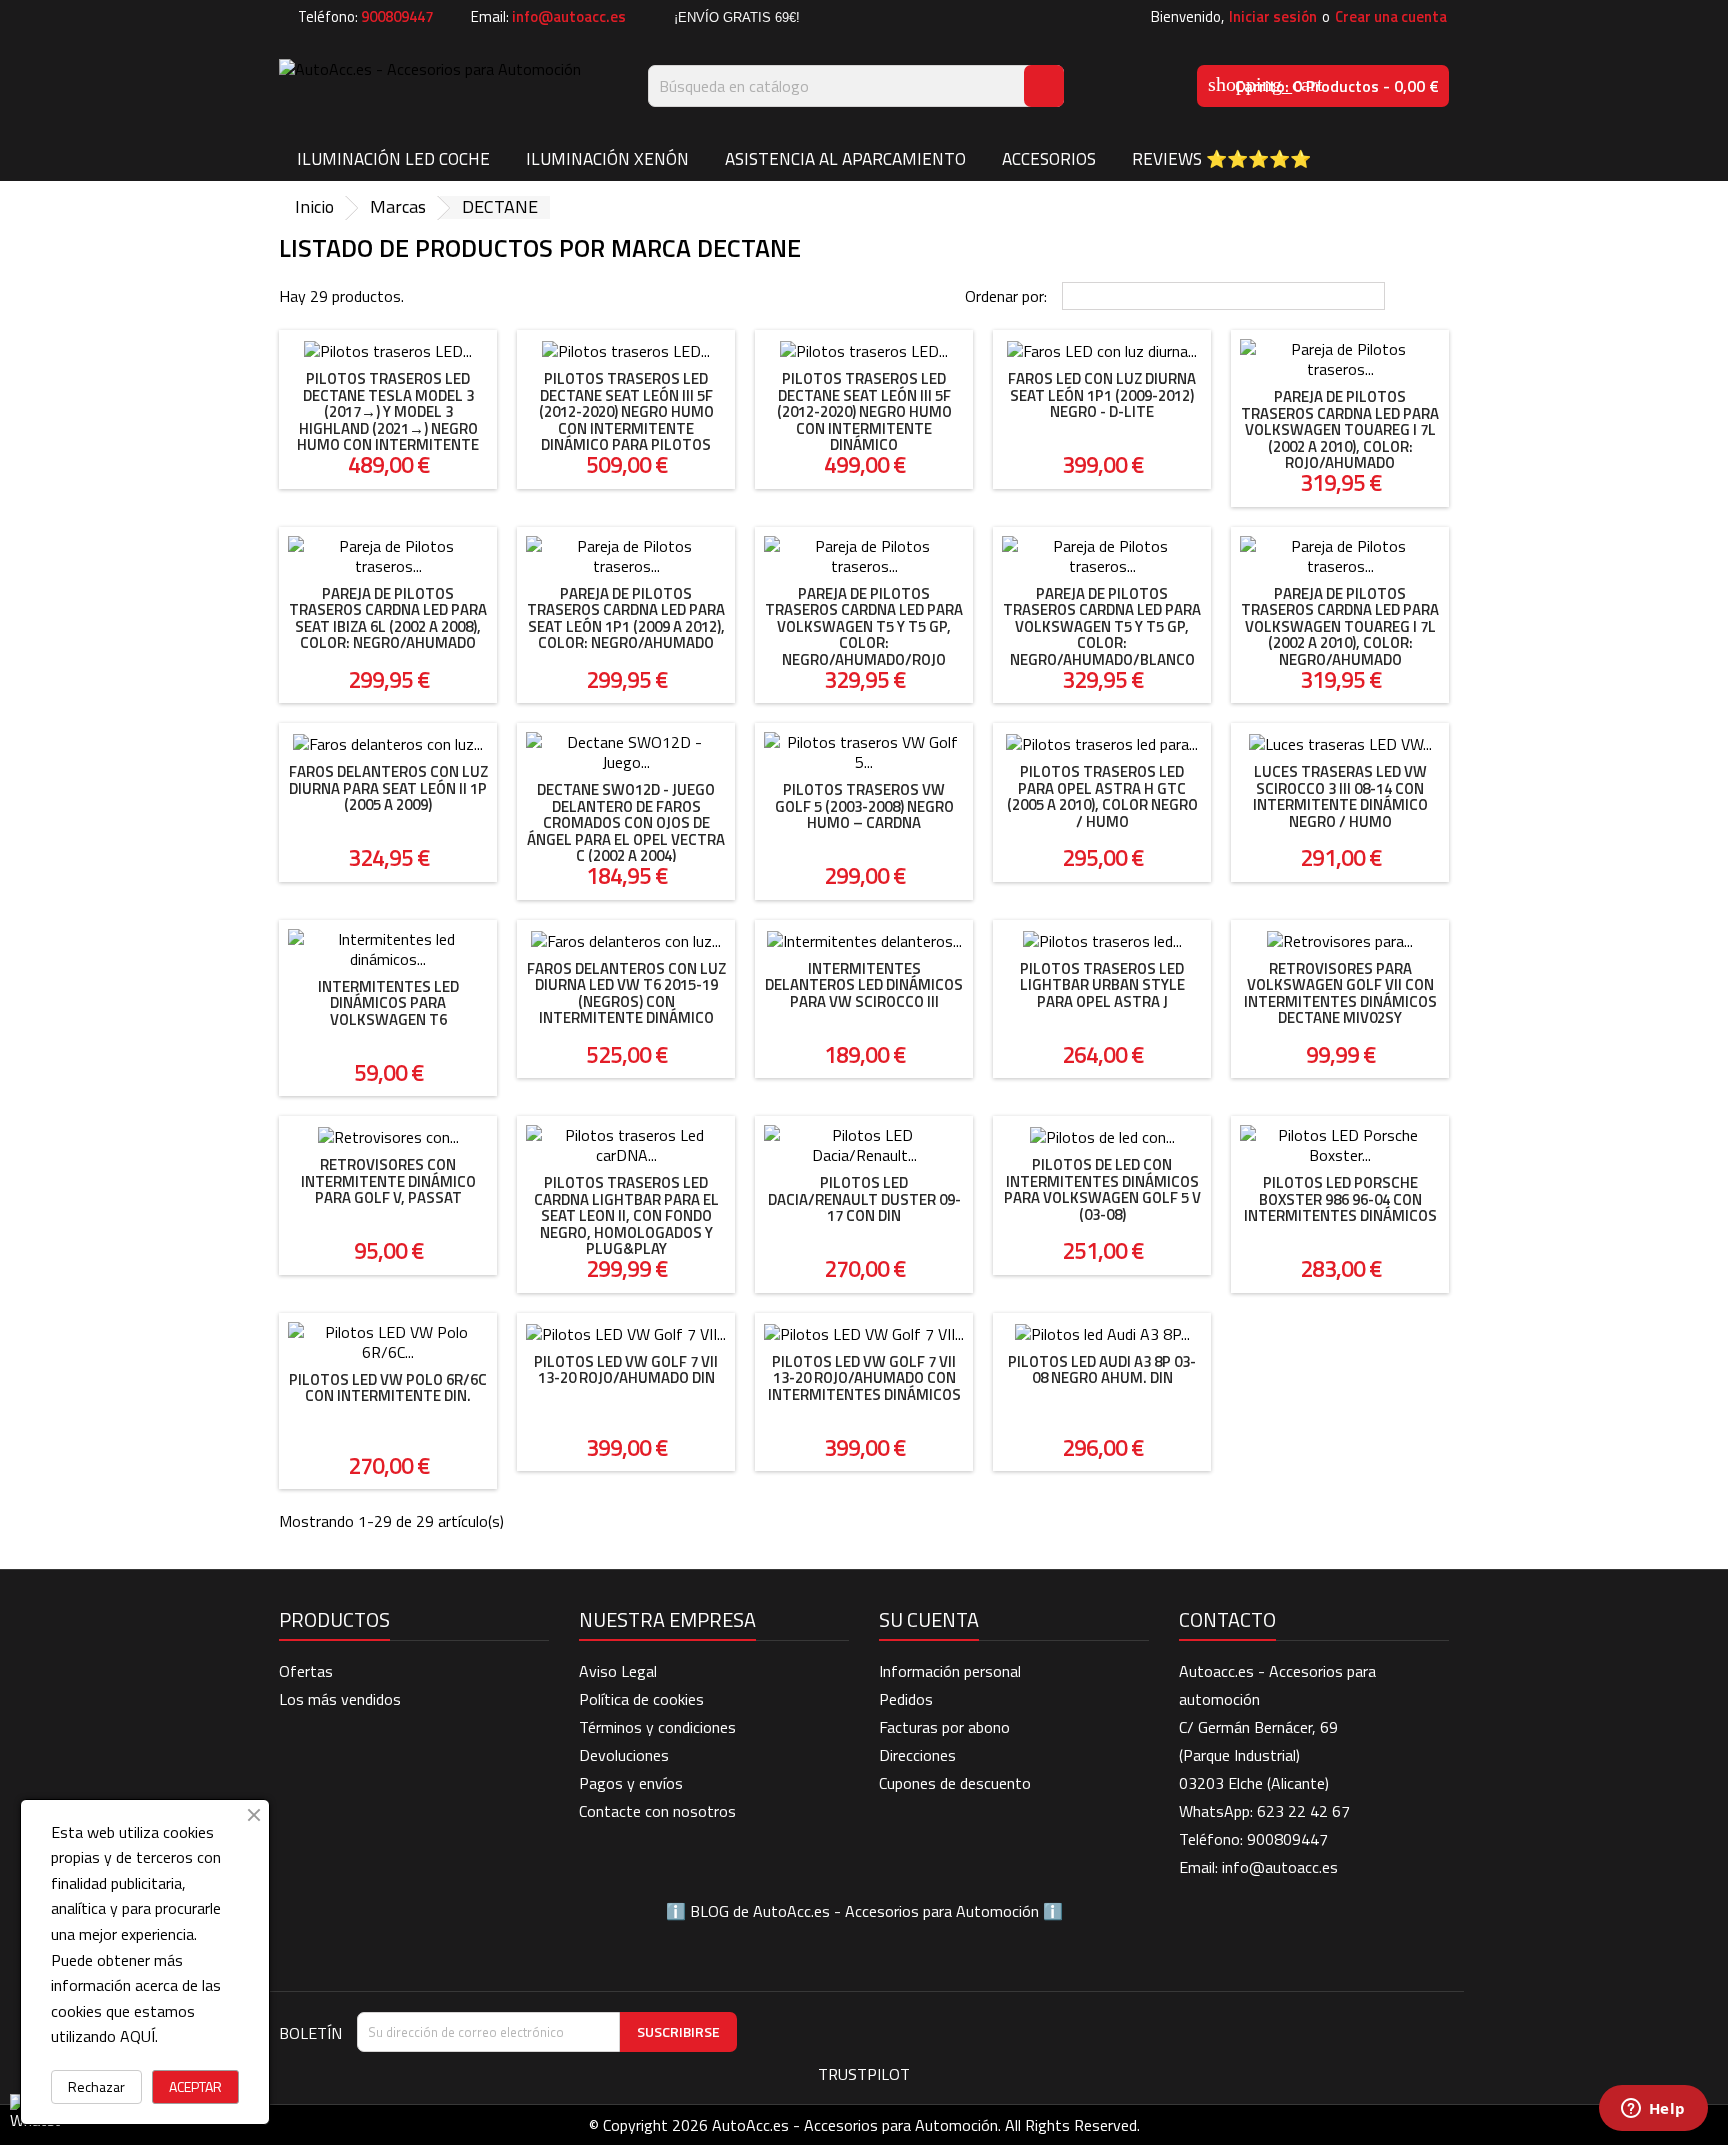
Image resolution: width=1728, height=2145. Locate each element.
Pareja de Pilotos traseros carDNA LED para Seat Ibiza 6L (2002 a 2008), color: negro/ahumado (388, 618)
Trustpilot (864, 2074)
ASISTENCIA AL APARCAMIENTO (845, 159)
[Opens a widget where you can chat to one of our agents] (1653, 2110)
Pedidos (906, 1699)
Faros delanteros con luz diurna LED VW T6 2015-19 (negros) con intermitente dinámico (626, 993)
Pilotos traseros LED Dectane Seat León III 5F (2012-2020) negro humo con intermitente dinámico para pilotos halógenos (626, 420)
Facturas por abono (944, 1727)
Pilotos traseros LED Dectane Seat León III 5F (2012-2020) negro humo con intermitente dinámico (864, 411)
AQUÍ (137, 2036)
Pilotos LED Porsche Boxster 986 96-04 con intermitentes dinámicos (1340, 1199)
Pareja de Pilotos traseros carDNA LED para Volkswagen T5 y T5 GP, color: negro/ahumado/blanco (1102, 626)
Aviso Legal (618, 1671)
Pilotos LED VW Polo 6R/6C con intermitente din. (388, 1388)
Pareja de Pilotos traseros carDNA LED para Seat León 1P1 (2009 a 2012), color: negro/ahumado (626, 618)
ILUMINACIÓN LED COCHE (393, 159)
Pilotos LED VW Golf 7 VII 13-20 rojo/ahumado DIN (626, 1370)
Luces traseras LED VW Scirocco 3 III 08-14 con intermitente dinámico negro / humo (1340, 796)
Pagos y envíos (631, 1783)
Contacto (1227, 1619)
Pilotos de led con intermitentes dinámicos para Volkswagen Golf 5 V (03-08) (1102, 1189)
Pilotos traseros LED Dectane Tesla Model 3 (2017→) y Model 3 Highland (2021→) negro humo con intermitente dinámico (388, 420)
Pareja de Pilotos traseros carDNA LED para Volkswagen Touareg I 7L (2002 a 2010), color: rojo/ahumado (1340, 429)
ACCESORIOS (1049, 159)
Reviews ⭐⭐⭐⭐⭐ (1221, 159)
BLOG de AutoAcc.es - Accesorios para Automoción (864, 1911)
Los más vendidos (340, 1699)
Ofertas (306, 1671)
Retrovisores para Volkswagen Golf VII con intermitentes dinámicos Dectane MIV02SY (1340, 993)
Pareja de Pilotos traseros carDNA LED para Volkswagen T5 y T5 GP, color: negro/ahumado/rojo (864, 626)
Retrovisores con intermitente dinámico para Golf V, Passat (388, 1181)
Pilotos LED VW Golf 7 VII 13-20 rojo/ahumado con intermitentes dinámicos (864, 1378)
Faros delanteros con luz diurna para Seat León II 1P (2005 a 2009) (388, 788)
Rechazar (96, 2086)
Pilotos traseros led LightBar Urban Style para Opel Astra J (1102, 985)
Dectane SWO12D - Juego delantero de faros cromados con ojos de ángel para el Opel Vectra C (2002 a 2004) (626, 822)
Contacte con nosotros (657, 1811)
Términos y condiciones (657, 1727)
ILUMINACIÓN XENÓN (607, 159)
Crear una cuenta (1391, 16)
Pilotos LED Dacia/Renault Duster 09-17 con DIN (864, 1199)
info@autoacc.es (569, 16)
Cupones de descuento (955, 1783)
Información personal (950, 1671)
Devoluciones (624, 1755)
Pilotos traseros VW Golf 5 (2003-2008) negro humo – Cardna (864, 806)
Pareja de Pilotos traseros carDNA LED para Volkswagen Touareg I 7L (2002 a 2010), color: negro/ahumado (1340, 626)
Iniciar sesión (1273, 16)
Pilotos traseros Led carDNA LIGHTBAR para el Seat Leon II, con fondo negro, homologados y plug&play (626, 1215)
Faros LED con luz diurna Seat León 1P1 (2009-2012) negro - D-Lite (1102, 395)
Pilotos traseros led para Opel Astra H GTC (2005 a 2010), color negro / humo (1102, 796)
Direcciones (917, 1755)
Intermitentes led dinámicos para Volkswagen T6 (388, 1003)
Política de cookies (641, 1699)
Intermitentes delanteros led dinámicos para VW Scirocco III (864, 985)
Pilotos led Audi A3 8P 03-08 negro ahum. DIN (1102, 1370)
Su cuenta (929, 1619)
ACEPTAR (195, 2086)
